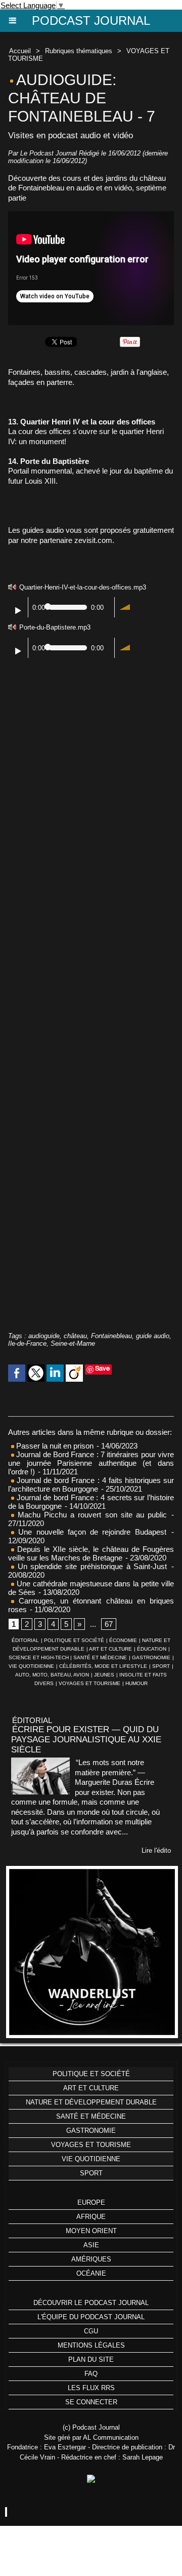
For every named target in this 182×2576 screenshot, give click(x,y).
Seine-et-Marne (73, 1343)
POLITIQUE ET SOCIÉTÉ (74, 1640)
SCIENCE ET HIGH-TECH (39, 1657)
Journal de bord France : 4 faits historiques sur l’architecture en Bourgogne (91, 1485)
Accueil (20, 51)
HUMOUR (136, 1683)
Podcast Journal (91, 21)
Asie (91, 2245)
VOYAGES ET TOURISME (89, 1683)
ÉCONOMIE (123, 1640)
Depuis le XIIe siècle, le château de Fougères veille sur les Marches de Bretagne (91, 1553)
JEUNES (104, 1675)
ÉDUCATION (152, 1649)
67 (109, 1624)
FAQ (91, 2374)
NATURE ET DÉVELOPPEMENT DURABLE (91, 2102)
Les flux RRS (91, 2388)
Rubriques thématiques (79, 51)
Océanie (91, 2273)
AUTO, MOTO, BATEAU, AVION (52, 1675)
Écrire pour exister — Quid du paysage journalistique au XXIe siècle (86, 1740)
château (75, 1336)
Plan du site (91, 2359)
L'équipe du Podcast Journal (91, 2317)
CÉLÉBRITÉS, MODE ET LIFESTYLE (103, 1666)
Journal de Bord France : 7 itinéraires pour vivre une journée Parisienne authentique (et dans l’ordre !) (91, 1463)
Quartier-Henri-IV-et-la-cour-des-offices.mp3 (83, 587)
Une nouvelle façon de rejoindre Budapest (90, 1532)
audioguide (44, 1336)
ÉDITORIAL (25, 1640)
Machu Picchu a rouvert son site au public (90, 1515)
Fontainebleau (111, 1336)
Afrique (91, 2217)
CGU (91, 2331)
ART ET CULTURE (110, 1649)
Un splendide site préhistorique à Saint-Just (90, 1566)
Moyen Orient (91, 2231)
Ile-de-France (27, 1343)
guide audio (153, 1336)
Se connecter (91, 2402)
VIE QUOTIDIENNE (31, 1666)
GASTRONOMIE (151, 1657)
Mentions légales (91, 2345)
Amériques (91, 2259)
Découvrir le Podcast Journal (91, 2303)
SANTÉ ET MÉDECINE (100, 1657)
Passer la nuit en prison (54, 1446)
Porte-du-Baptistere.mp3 (55, 627)
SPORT (161, 1666)
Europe (91, 2202)
